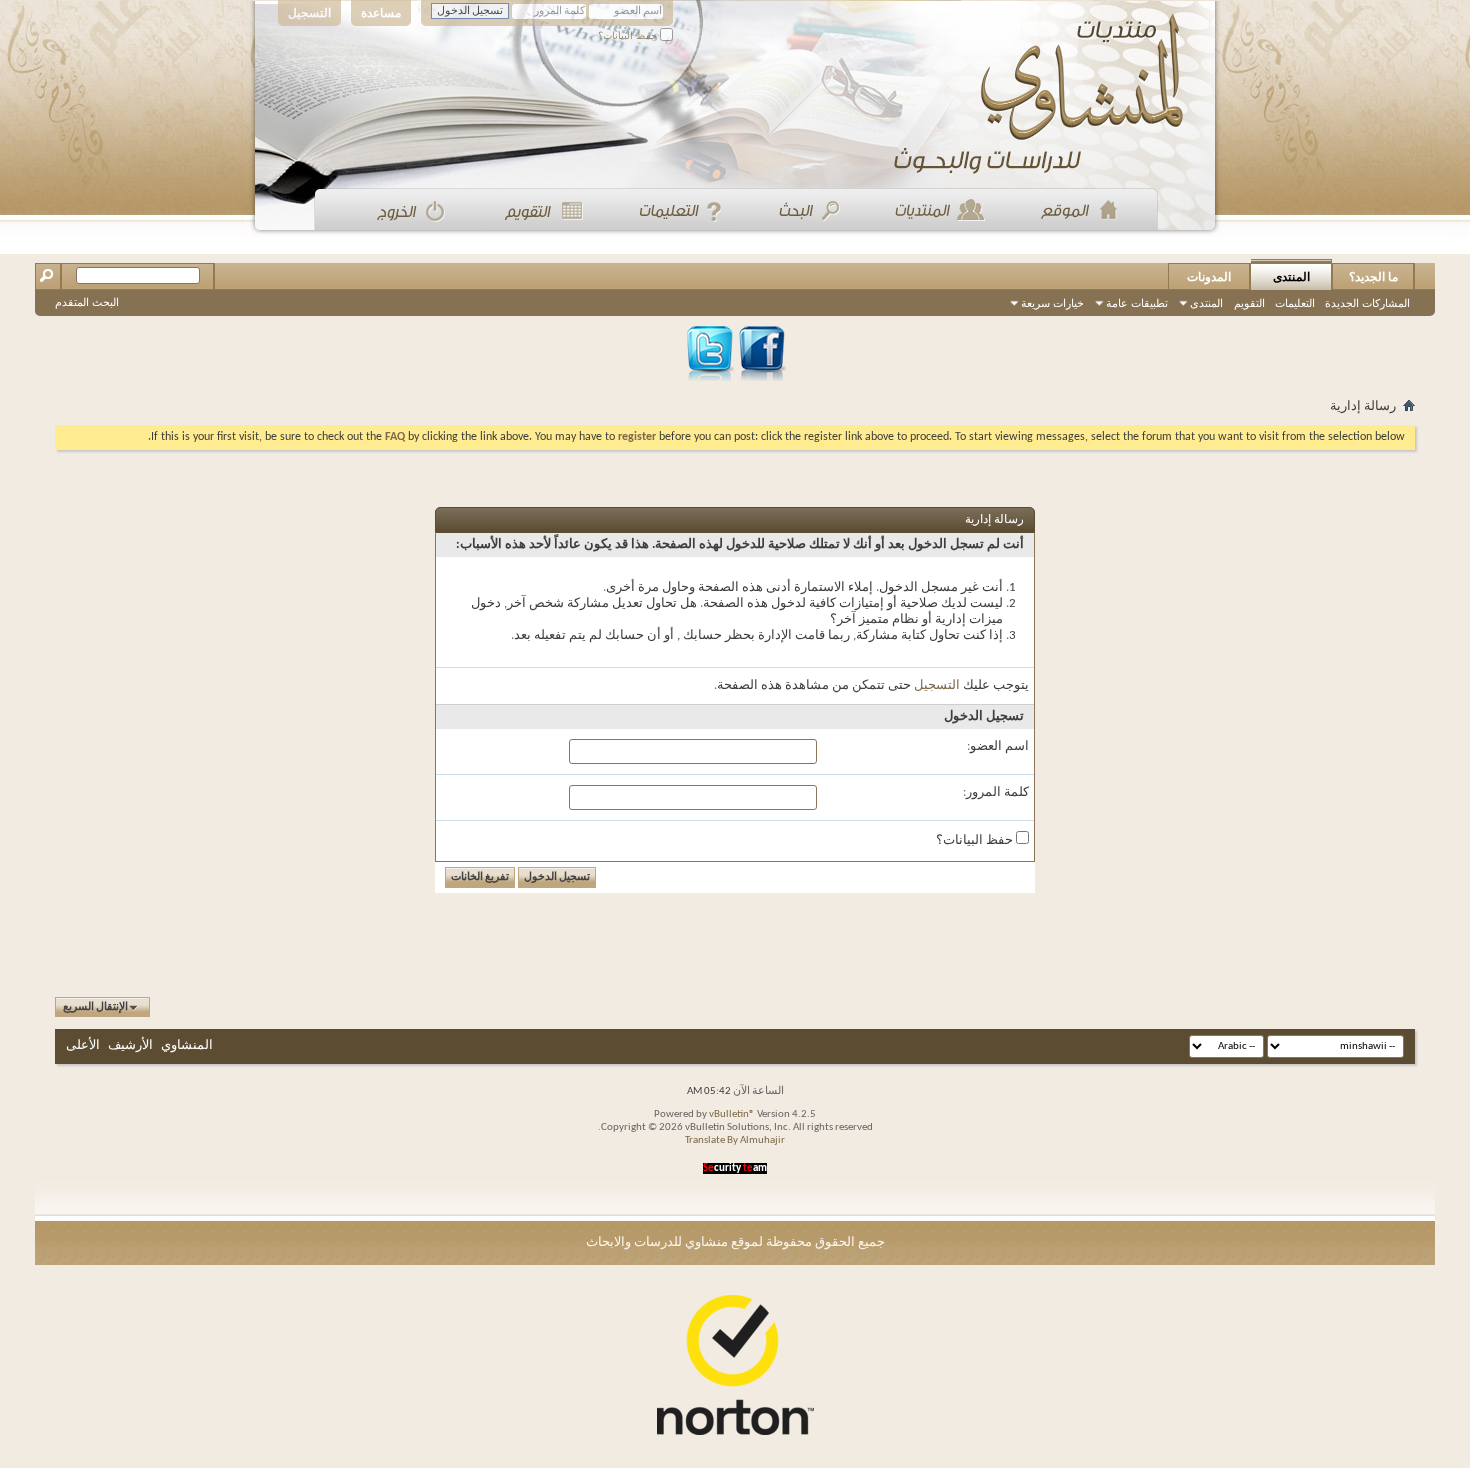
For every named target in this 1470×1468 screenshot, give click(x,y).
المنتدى (1291, 277)
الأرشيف (130, 1045)
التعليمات (1295, 303)
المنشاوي (187, 1045)
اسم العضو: (998, 746)
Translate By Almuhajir (735, 1140)
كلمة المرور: (996, 792)
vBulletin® (732, 1114)
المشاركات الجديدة (1367, 303)
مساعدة (381, 13)
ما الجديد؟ (1373, 277)
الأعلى (83, 1045)
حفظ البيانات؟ (629, 35)
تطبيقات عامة (1137, 303)
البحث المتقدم (87, 302)
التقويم (1249, 303)
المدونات (1209, 277)
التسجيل (309, 13)
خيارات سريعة (1052, 303)
